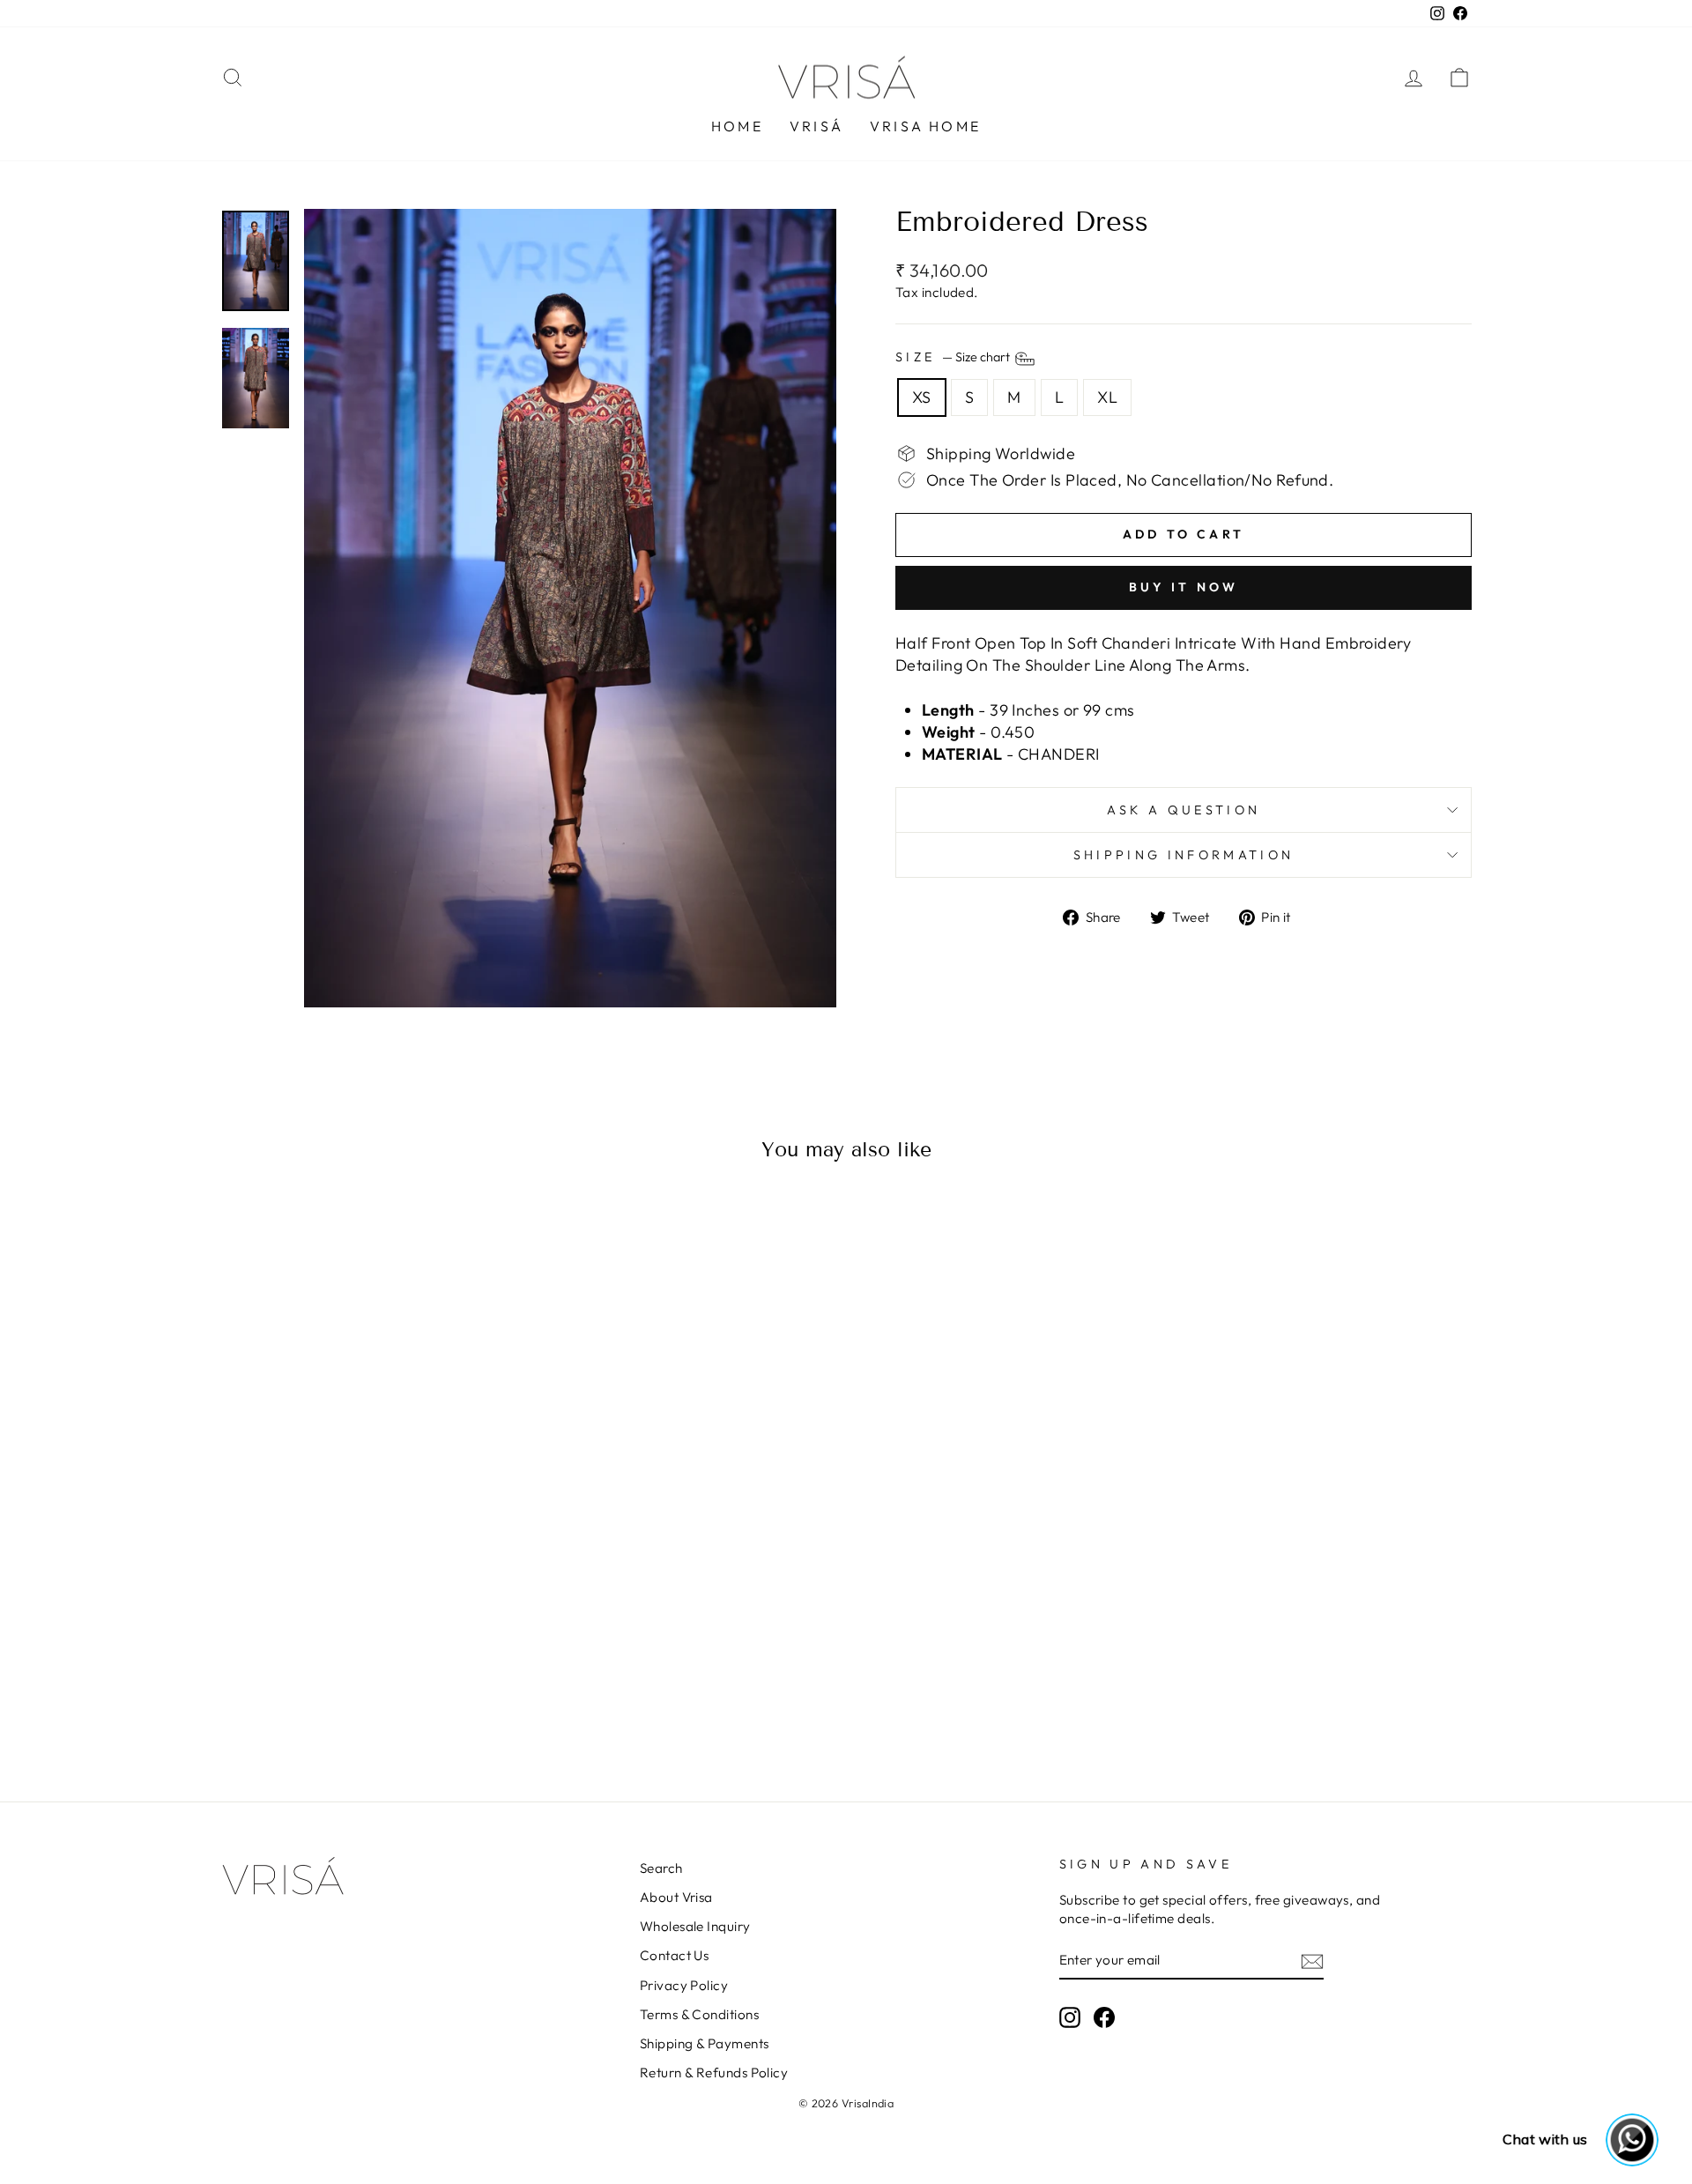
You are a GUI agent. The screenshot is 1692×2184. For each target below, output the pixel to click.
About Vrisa (676, 1897)
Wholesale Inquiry (695, 1926)
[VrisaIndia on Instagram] (1070, 2017)
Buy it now (1184, 587)
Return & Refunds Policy (714, 2073)
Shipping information (1184, 855)
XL (1107, 397)
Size (954, 358)
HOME (737, 126)
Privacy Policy (684, 1985)
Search (661, 1868)
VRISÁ (816, 126)
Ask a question (1184, 810)
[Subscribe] (1312, 1961)
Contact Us (675, 1955)
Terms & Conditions (699, 2014)
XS (922, 397)
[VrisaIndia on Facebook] (1104, 2017)
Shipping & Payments (705, 2043)
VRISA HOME (925, 126)
